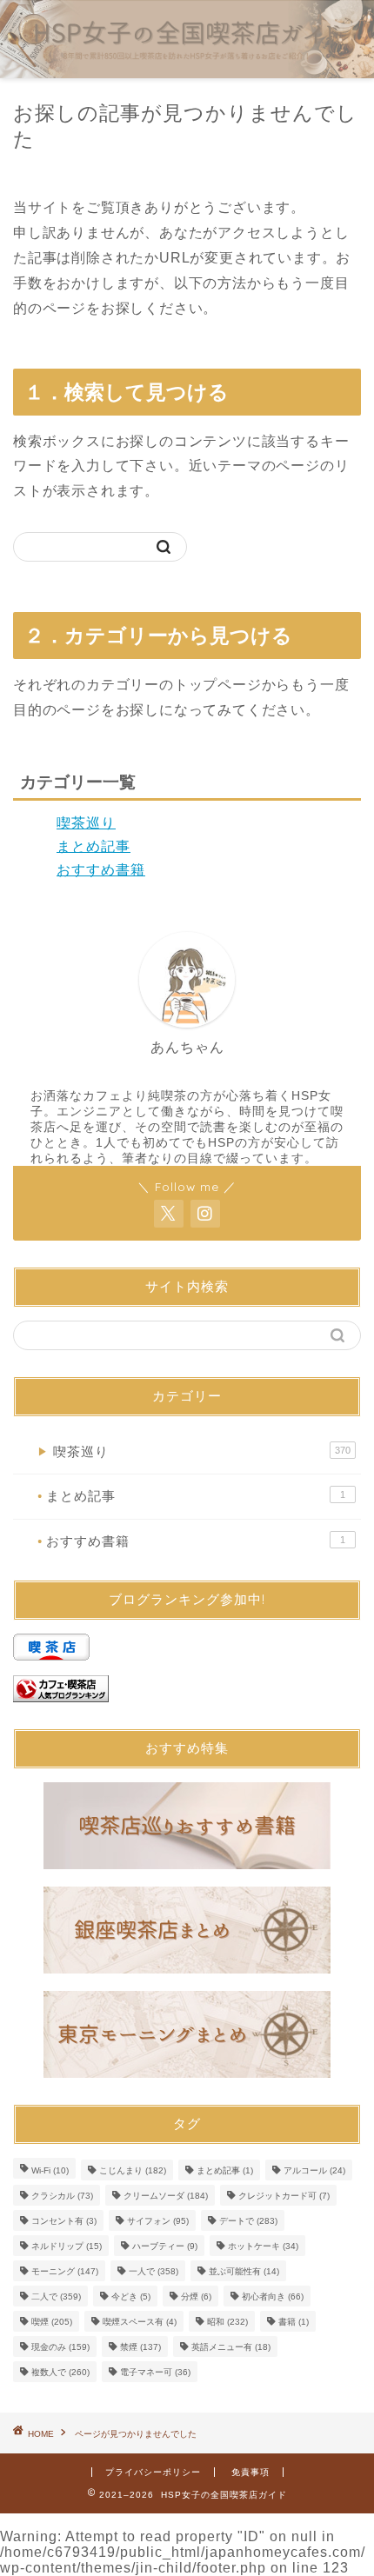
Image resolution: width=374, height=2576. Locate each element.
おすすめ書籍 (101, 870)
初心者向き (273, 2296)
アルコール (314, 2170)
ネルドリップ (67, 2246)
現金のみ (60, 2347)
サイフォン (158, 2221)
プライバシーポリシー (153, 2472)
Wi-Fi (50, 2170)
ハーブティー (165, 2246)
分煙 (196, 2296)
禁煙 (140, 2347)
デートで (248, 2221)
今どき (131, 2296)
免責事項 (250, 2472)
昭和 (227, 2322)
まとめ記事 (93, 846)
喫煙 (52, 2322)
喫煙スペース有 (140, 2322)
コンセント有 (64, 2221)
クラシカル (62, 2196)
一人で (154, 2271)
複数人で (60, 2372)
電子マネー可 (155, 2372)
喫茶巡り (86, 823)
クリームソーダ (166, 2196)
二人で (56, 2296)
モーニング (65, 2271)
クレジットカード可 (284, 2196)
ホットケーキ (263, 2246)
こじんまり (133, 2170)
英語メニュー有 (231, 2347)
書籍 (294, 2322)
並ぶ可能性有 (244, 2271)
